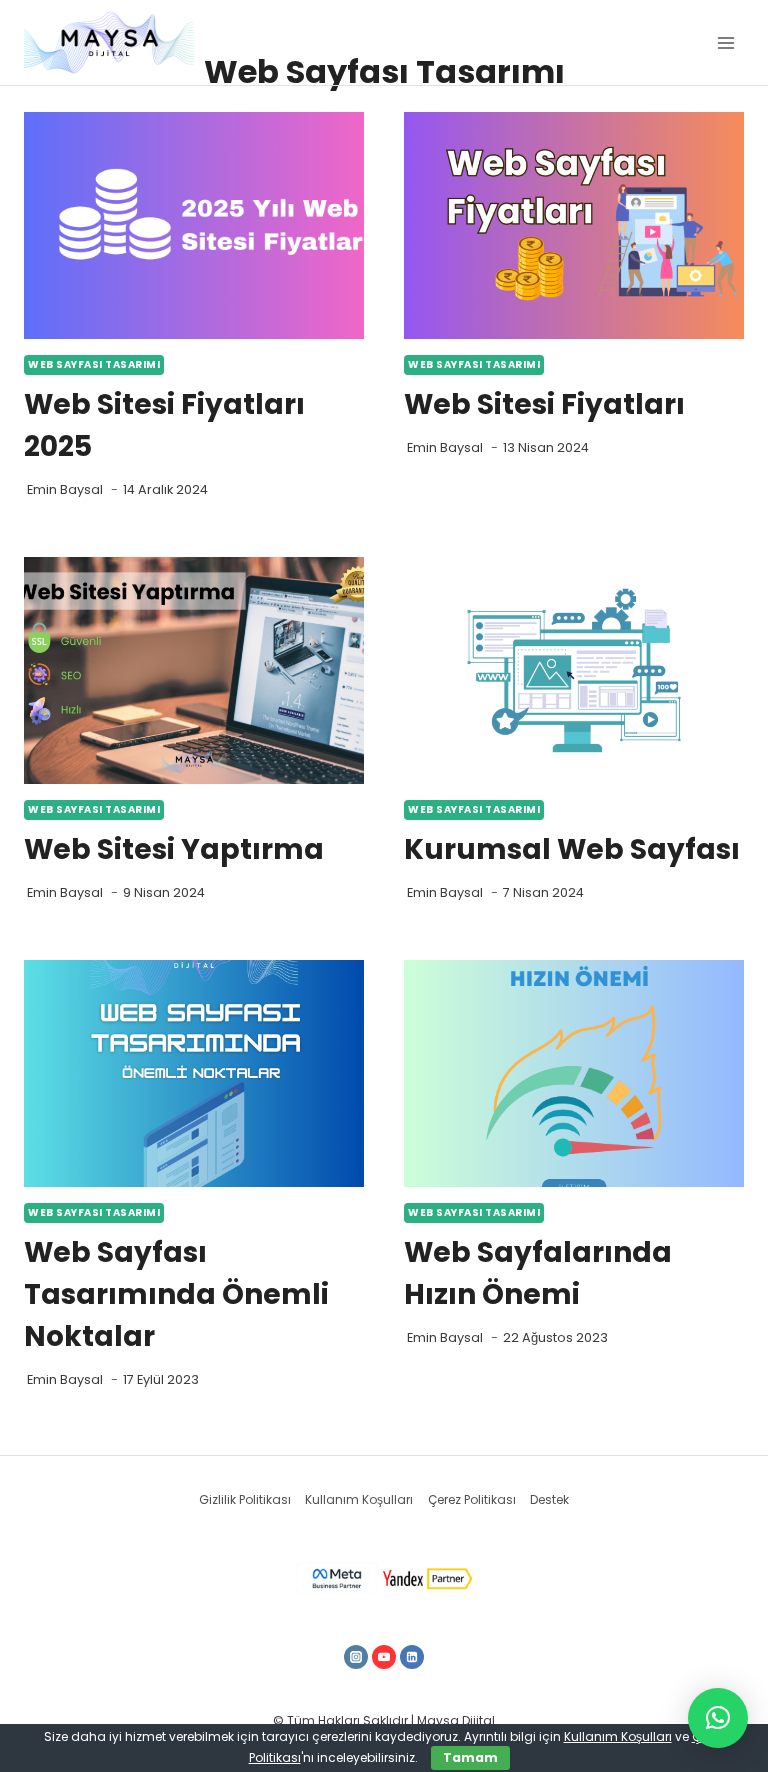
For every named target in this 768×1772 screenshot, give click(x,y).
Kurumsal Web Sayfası (572, 849)
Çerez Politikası (472, 1499)
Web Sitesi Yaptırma (174, 849)
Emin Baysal (65, 489)
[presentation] (194, 225)
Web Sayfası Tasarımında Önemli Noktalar (176, 1294)
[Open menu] (725, 42)
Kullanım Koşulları (359, 1499)
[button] (718, 1718)
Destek (549, 1499)
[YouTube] (384, 1657)
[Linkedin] (412, 1657)
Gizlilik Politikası (245, 1499)
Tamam (470, 1757)
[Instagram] (356, 1657)
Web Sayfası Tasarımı (94, 364)
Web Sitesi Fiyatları (544, 404)
